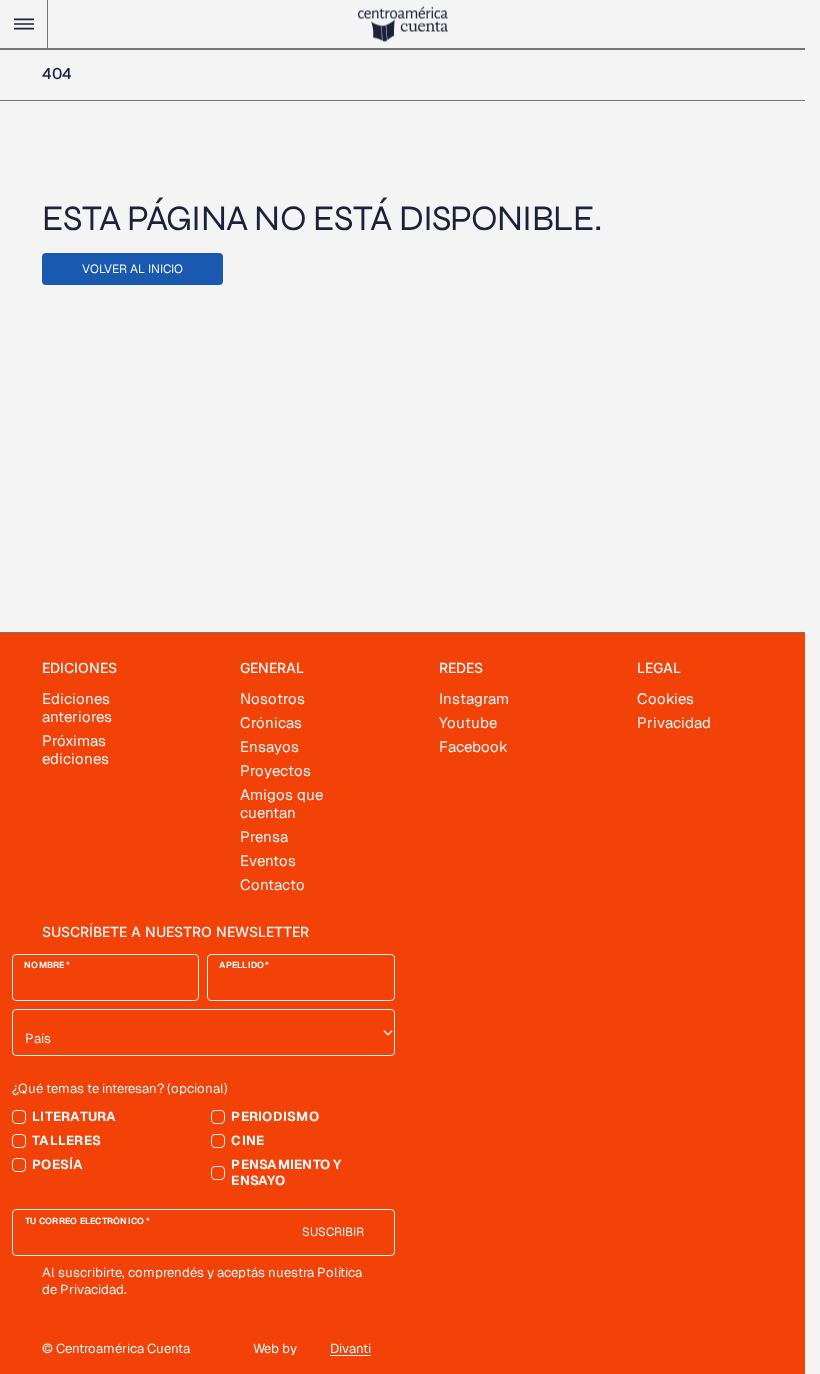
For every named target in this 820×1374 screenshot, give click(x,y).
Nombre (44, 965)
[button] (23, 24)
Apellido (241, 965)
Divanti (350, 1348)
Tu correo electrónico (85, 1221)
